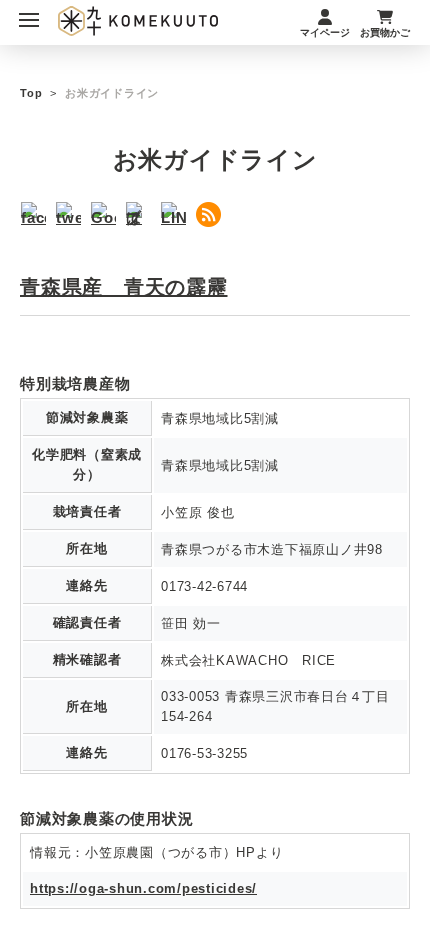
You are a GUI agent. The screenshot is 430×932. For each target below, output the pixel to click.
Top (31, 93)
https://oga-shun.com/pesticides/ (143, 888)
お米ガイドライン (112, 93)
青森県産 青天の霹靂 (124, 287)
